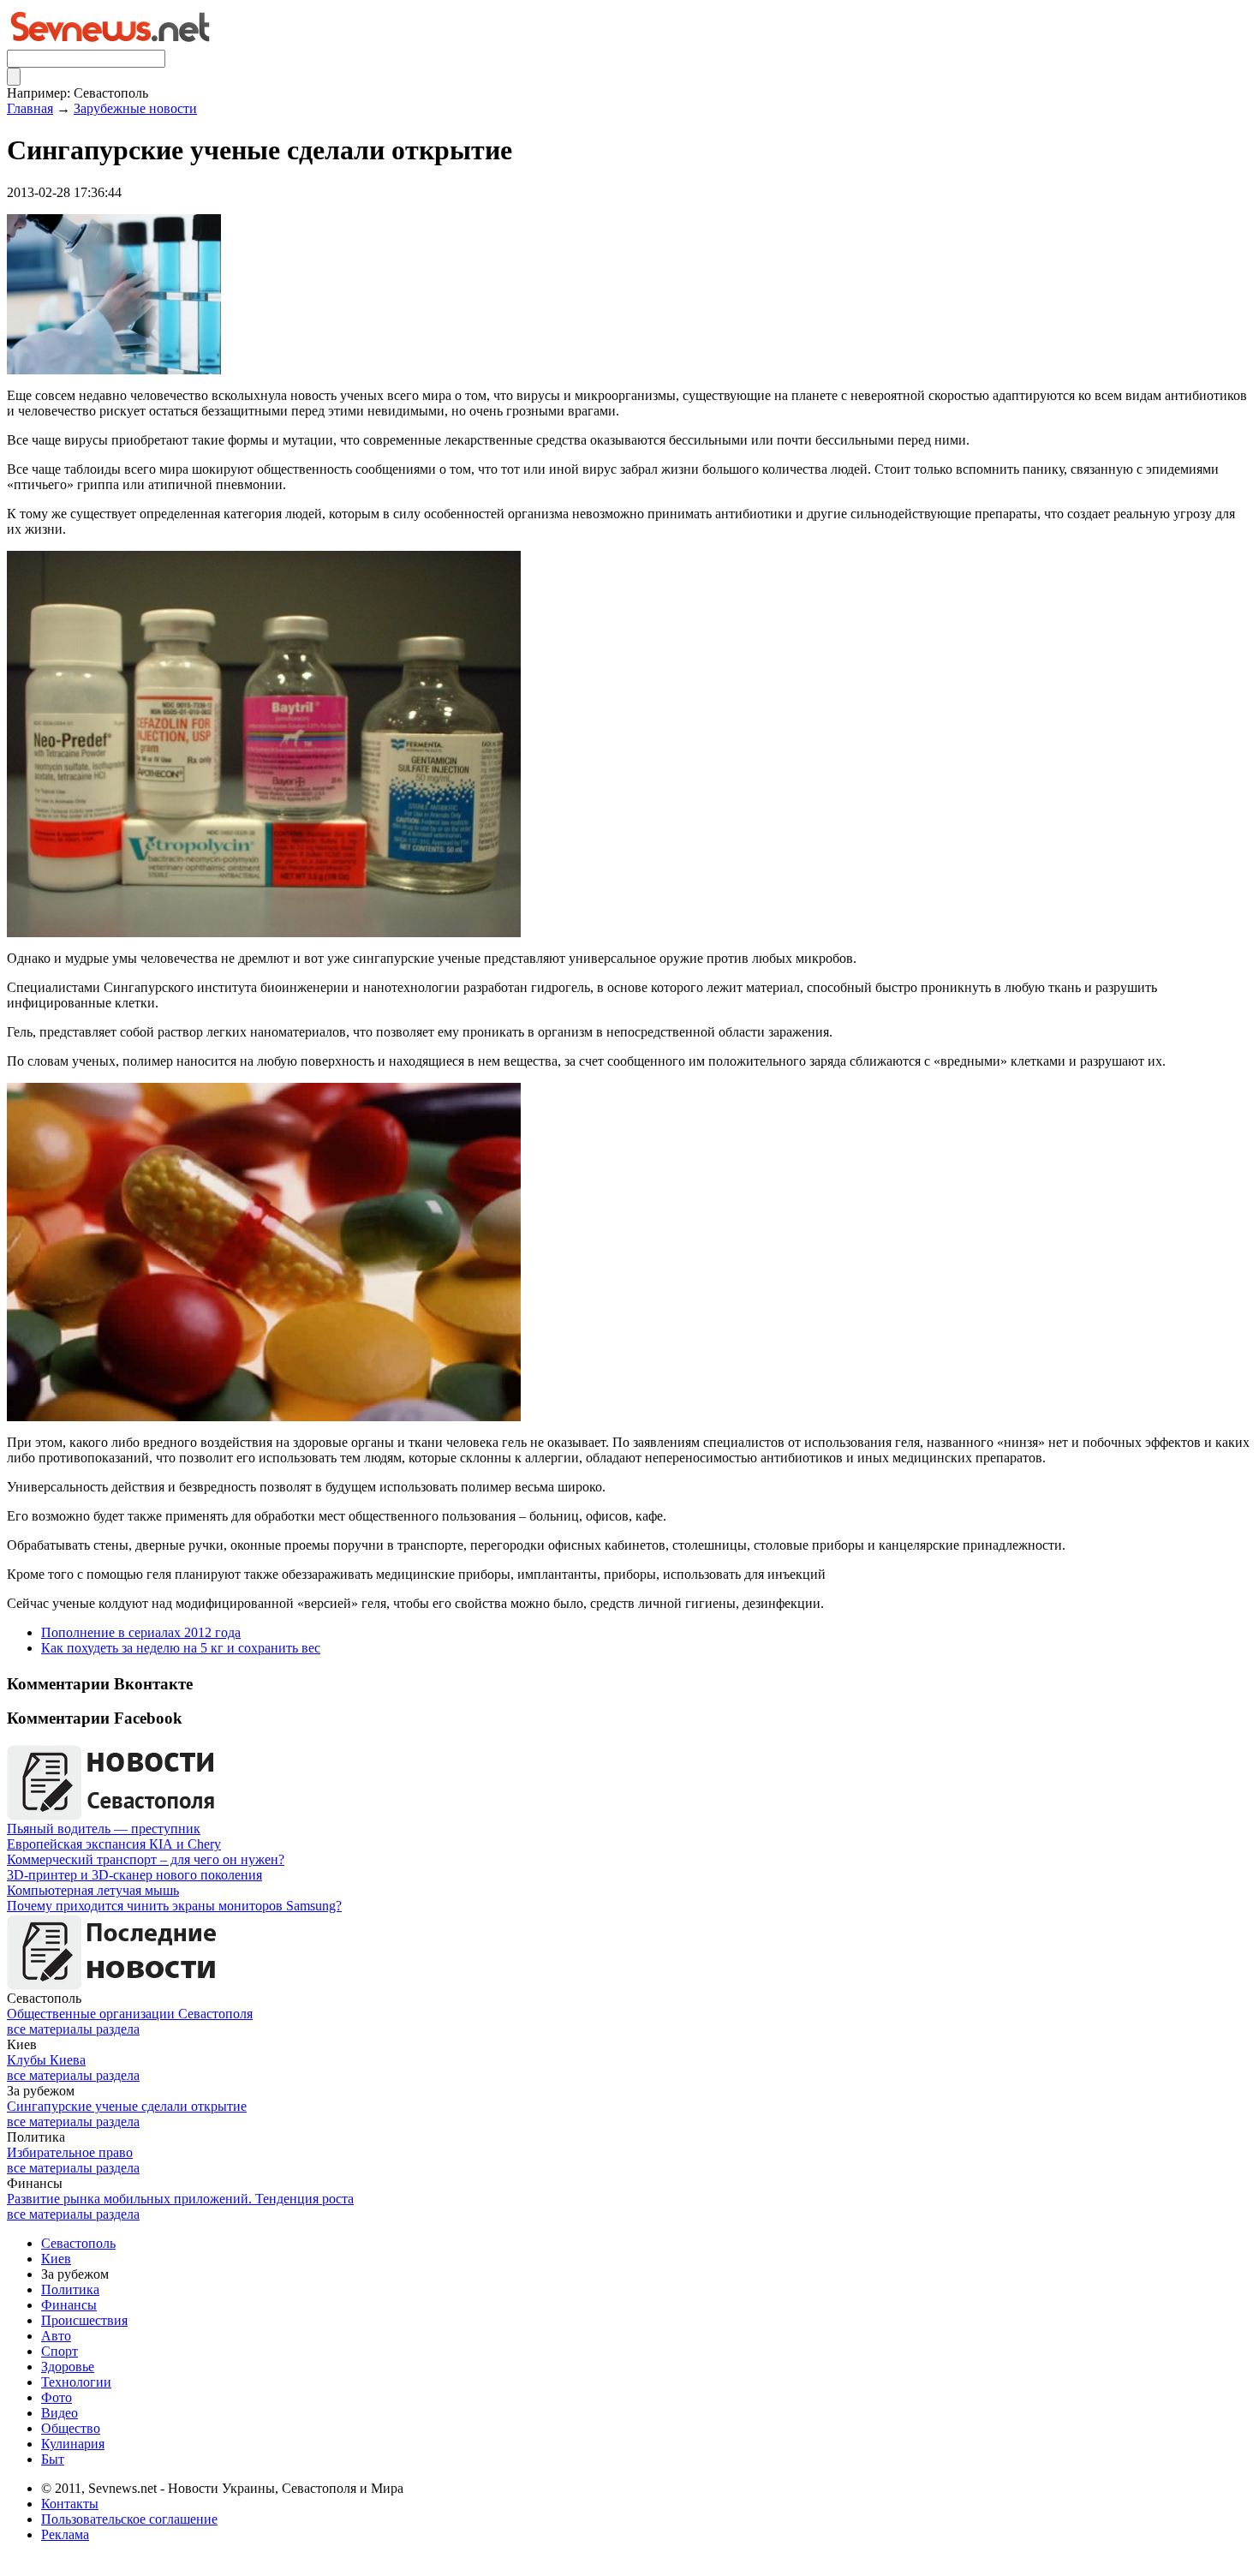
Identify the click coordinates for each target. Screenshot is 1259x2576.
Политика (70, 2289)
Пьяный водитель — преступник (104, 1829)
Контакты (70, 2504)
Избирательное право (70, 2152)
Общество (71, 2428)
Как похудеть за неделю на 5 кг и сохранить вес (181, 1648)
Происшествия (84, 2320)
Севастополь (78, 2243)
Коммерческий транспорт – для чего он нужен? (146, 1859)
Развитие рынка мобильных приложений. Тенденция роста (180, 2199)
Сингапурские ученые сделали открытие (127, 2106)
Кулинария (73, 2444)
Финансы (69, 2305)
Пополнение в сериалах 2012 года (141, 1632)
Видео (60, 2413)
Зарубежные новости (135, 108)
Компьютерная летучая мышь (93, 1890)
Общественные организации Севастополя (130, 2014)
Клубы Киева (46, 2060)
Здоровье (68, 2367)
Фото (57, 2397)
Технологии (76, 2382)
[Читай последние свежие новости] (114, 1986)
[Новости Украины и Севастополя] (110, 45)
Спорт (60, 2351)
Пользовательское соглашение (129, 2519)
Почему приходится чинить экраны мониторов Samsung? (174, 1906)
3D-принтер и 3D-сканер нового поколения (134, 1875)
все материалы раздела (73, 2029)
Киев (56, 2259)
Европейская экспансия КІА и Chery (114, 1844)
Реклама (65, 2534)
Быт (53, 2459)
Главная (30, 108)
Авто (56, 2336)
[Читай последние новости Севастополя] (114, 1817)
